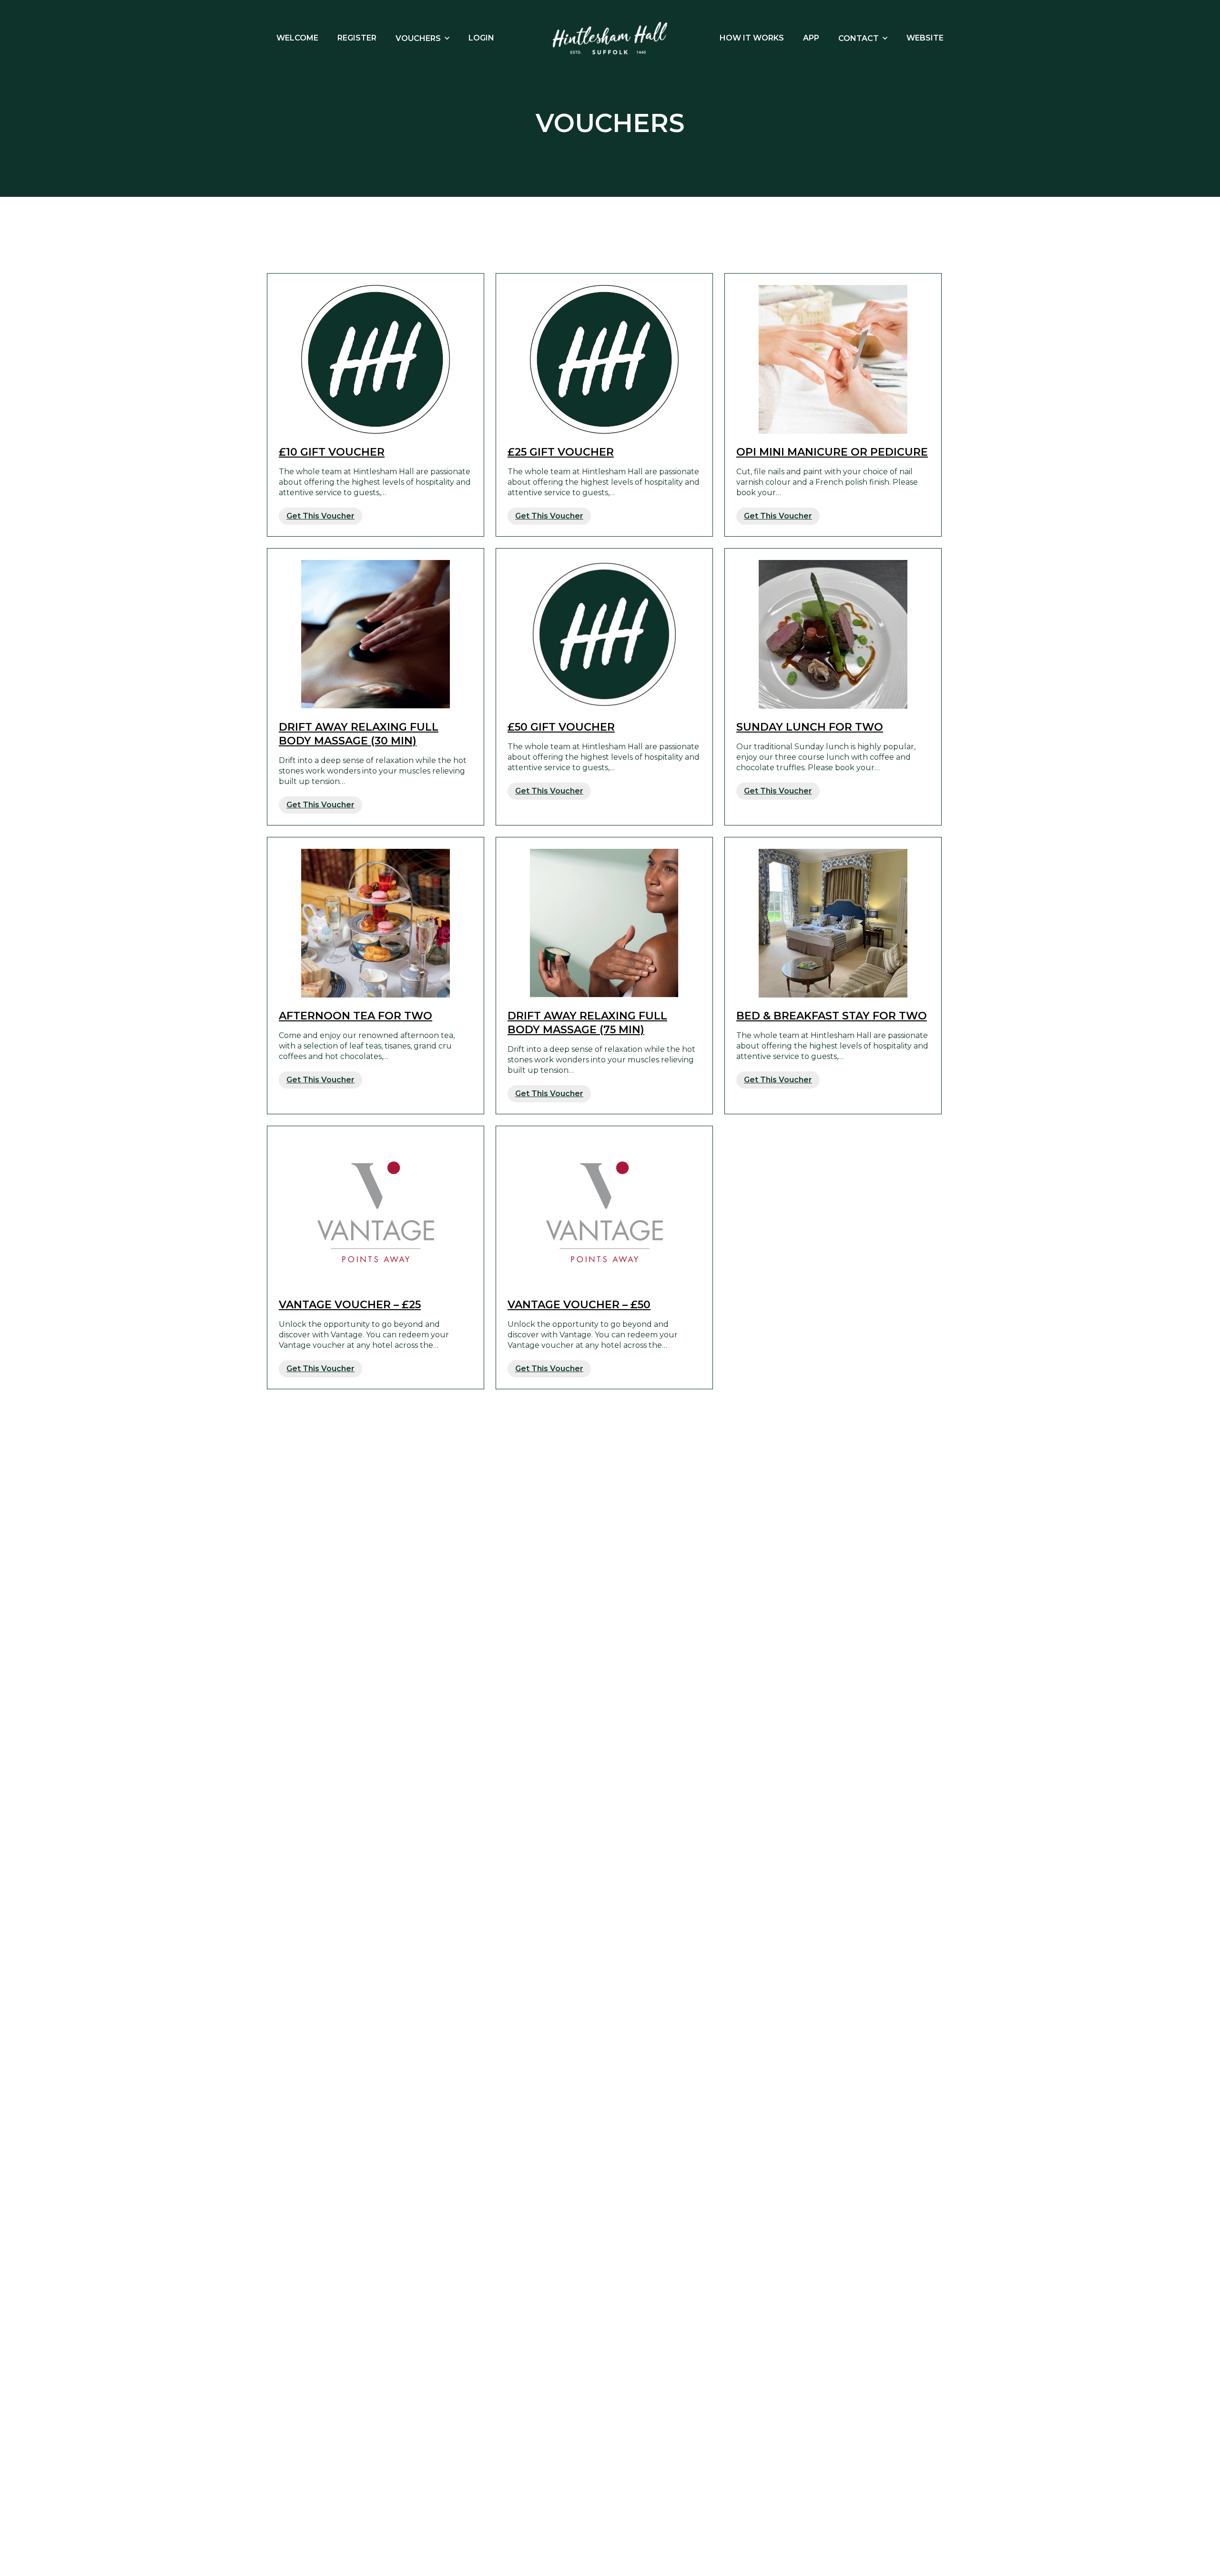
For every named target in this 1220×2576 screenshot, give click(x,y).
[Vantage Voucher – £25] (376, 1212)
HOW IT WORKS (752, 38)
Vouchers (418, 38)
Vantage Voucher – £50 (579, 1305)
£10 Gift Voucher (332, 452)
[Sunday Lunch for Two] (833, 634)
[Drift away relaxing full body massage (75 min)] (604, 923)
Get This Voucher (320, 516)
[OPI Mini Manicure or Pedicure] (833, 359)
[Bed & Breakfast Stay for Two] (833, 923)
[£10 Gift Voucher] (376, 359)
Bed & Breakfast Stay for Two (832, 1016)
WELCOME (297, 38)
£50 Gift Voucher (561, 727)
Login (481, 38)
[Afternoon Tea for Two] (376, 923)
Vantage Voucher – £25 (350, 1305)
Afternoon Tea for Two (356, 1016)
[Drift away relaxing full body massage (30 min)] (376, 634)
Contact (859, 38)
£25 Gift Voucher (561, 452)
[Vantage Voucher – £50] (604, 1212)
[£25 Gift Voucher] (604, 359)
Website (925, 38)
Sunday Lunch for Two (810, 727)
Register (357, 38)
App (811, 38)
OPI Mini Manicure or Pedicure (832, 452)
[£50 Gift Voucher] (604, 634)
